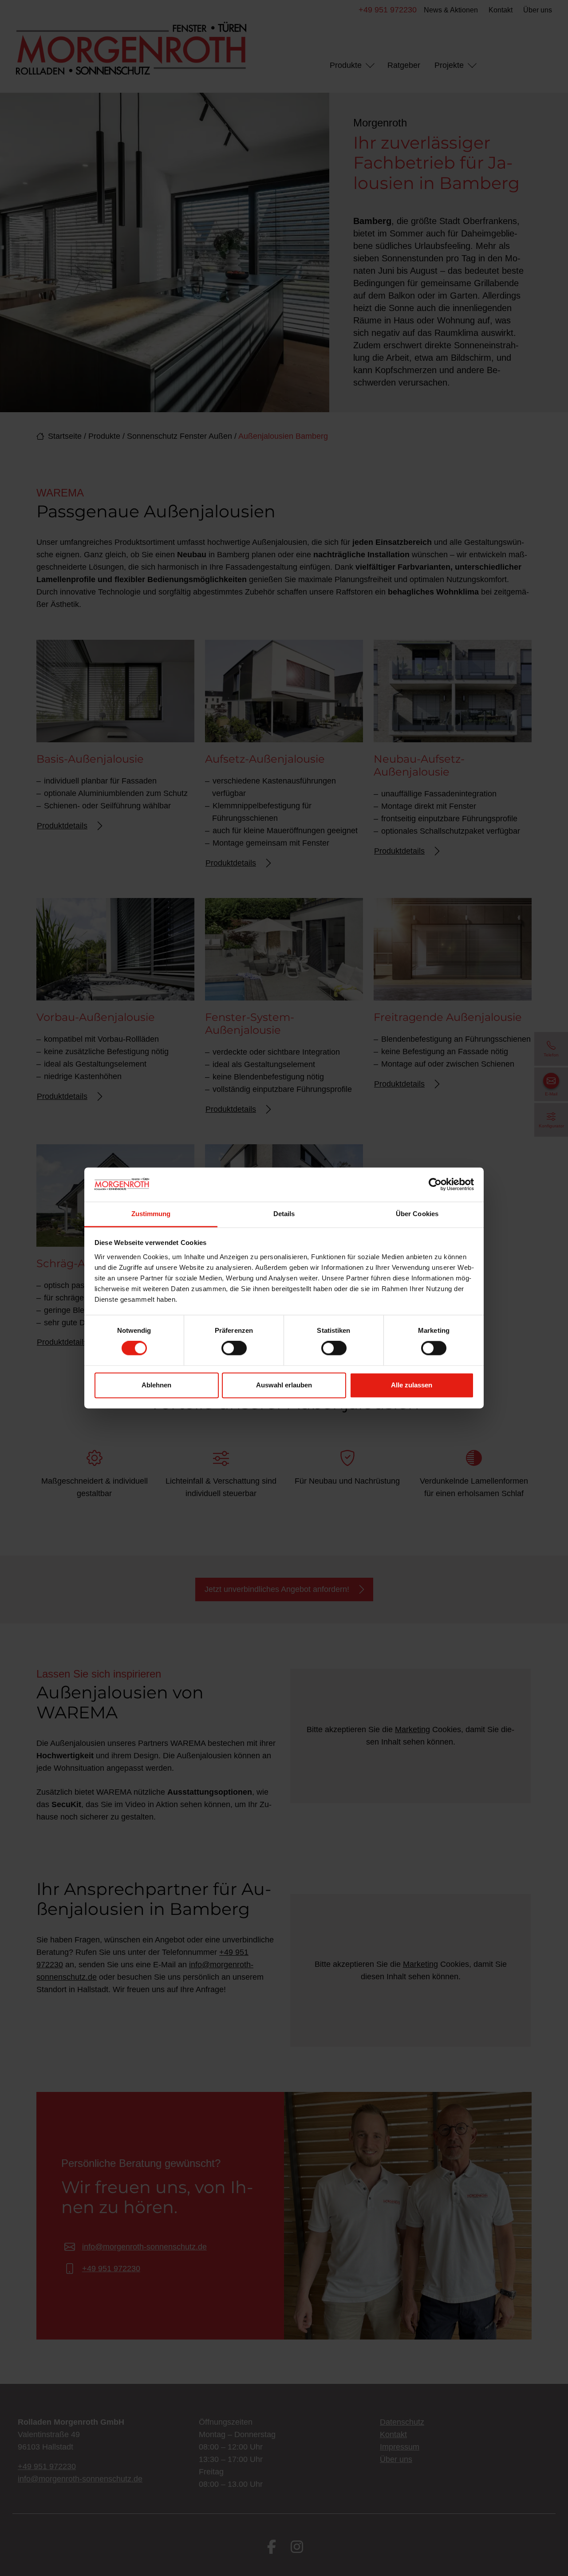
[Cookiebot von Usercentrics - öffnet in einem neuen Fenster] (435, 1185)
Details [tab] (284, 1214)
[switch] (234, 1348)
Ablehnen (156, 1385)
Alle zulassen (412, 1385)
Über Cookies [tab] (417, 1214)
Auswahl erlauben (284, 1385)
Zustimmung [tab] (151, 1214)
